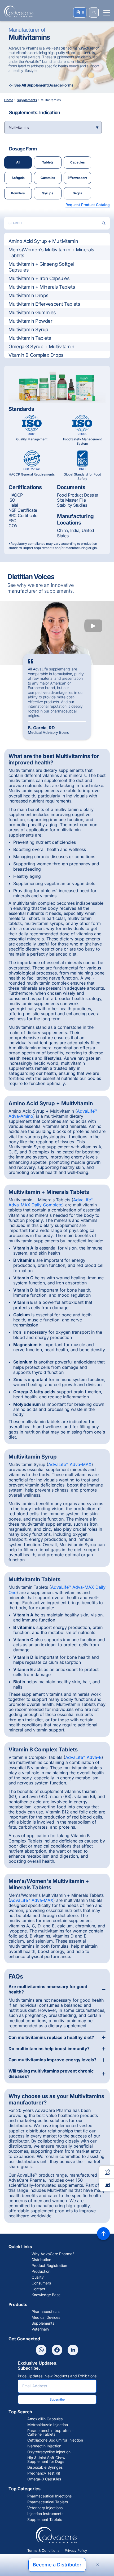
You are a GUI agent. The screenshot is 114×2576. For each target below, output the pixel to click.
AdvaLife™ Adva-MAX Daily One (57, 1590)
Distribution (41, 2260)
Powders (18, 193)
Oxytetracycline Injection (49, 2452)
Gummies (48, 178)
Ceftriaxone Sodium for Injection (55, 2440)
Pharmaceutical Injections (49, 2496)
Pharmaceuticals (46, 2312)
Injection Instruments (45, 2514)
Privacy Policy (76, 2550)
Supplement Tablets (45, 2520)
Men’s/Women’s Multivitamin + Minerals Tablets (51, 253)
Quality (38, 2277)
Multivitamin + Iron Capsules (39, 278)
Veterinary (40, 2329)
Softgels (18, 178)
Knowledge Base (46, 2295)
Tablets (48, 162)
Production (41, 2271)
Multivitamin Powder (30, 321)
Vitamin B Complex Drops (36, 355)
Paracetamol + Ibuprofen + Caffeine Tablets (51, 2432)
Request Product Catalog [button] (88, 205)
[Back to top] (103, 2234)
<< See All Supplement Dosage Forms (41, 85)
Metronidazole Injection (48, 2425)
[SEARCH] (94, 13)
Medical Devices (46, 2317)
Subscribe (57, 2399)
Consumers (41, 2283)
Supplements (43, 2323)
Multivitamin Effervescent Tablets (44, 304)
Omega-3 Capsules (44, 2479)
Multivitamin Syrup (28, 329)
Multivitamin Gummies (32, 312)
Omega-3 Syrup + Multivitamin (41, 347)
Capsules (78, 162)
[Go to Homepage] (17, 11)
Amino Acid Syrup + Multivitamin (43, 241)
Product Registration (49, 2266)
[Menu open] (107, 13)
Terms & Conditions (43, 2550)
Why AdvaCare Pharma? (53, 2254)
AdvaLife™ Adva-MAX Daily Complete (51, 1202)
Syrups (48, 193)
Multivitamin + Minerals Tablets (42, 287)
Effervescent (77, 178)
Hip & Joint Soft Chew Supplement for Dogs (46, 2460)
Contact (38, 2289)
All (18, 162)
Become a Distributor (57, 2565)
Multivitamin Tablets (30, 338)
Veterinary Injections (45, 2508)
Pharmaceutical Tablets (48, 2502)
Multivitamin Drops (28, 295)
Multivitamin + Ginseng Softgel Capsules (41, 267)
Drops (77, 193)
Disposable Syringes (45, 2467)
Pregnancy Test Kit (44, 2473)
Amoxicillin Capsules (45, 2419)
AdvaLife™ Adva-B (83, 1757)
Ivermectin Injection (44, 2446)
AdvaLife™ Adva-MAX (70, 1464)
